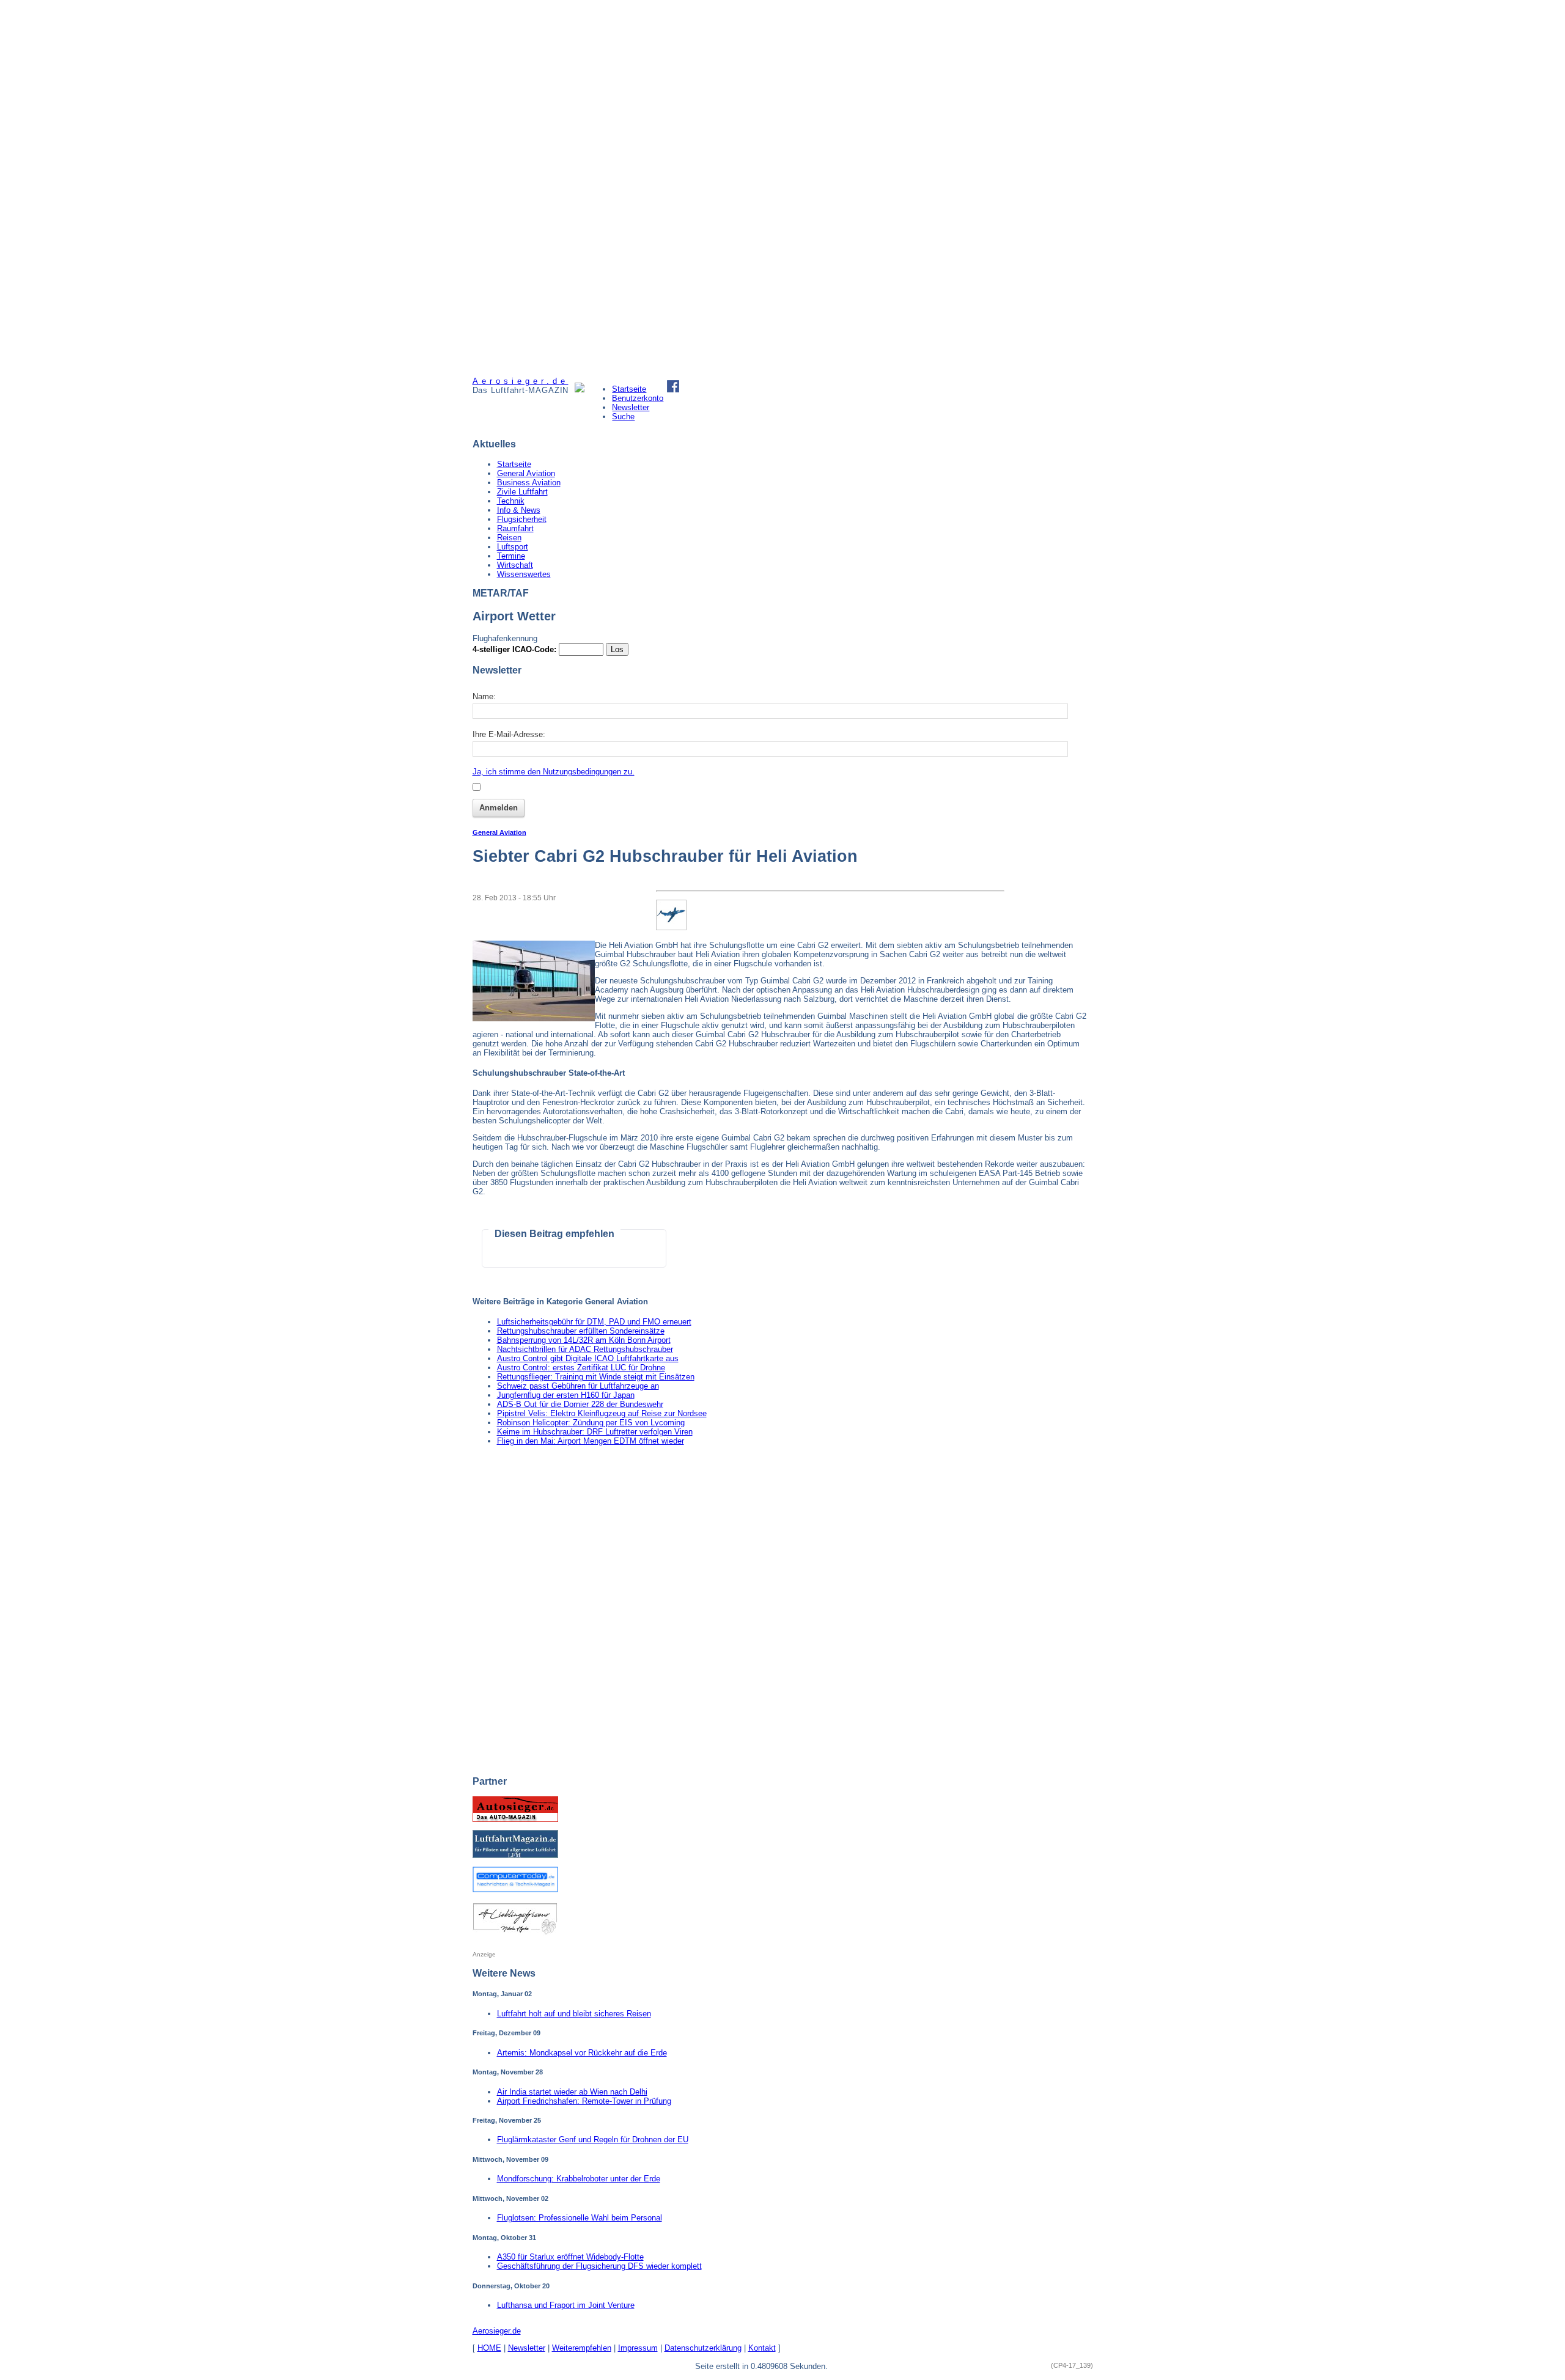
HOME (489, 2348)
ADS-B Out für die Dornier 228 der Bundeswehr (580, 1404)
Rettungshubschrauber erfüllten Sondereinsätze (581, 1331)
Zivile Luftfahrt (522, 492)
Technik (511, 501)
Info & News (519, 510)
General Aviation (526, 473)
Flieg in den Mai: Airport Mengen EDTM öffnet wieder (591, 1441)
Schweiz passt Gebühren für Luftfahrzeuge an (578, 1386)
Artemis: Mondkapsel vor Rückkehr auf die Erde (582, 2053)
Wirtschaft (515, 565)
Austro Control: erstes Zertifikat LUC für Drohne (581, 1368)
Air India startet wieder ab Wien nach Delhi (572, 2092)
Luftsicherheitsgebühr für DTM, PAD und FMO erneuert (594, 1322)
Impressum (638, 2348)
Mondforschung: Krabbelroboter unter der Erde (579, 2179)
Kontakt (762, 2348)
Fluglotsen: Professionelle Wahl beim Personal (580, 2218)
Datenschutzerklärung (703, 2348)
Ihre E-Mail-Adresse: (509, 734)
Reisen (509, 538)
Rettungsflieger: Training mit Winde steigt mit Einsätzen (596, 1377)
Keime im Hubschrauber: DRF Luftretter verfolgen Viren (595, 1432)
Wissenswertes (524, 574)
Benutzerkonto (638, 398)
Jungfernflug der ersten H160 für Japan (566, 1395)
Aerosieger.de (497, 2331)
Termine (511, 556)
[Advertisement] (518, 188)
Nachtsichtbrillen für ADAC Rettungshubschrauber (585, 1349)
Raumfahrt (515, 528)
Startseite (629, 389)
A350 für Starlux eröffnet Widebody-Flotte (570, 2257)
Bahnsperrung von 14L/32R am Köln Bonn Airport (584, 1340)
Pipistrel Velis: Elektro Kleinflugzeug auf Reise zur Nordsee (602, 1413)
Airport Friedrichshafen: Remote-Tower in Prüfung (584, 2101)
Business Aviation (529, 483)
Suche (623, 417)
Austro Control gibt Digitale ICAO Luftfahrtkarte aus (588, 1358)
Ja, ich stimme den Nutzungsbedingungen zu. (554, 772)
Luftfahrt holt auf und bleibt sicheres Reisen (574, 2014)
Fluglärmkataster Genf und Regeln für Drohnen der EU (593, 2139)
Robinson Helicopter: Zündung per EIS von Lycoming (591, 1423)
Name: (484, 696)
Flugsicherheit (522, 519)
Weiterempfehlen (582, 2348)
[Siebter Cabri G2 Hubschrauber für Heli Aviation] (534, 1019)
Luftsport (513, 547)
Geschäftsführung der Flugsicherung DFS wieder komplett (599, 2266)
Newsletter (631, 407)
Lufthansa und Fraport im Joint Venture (566, 2305)
